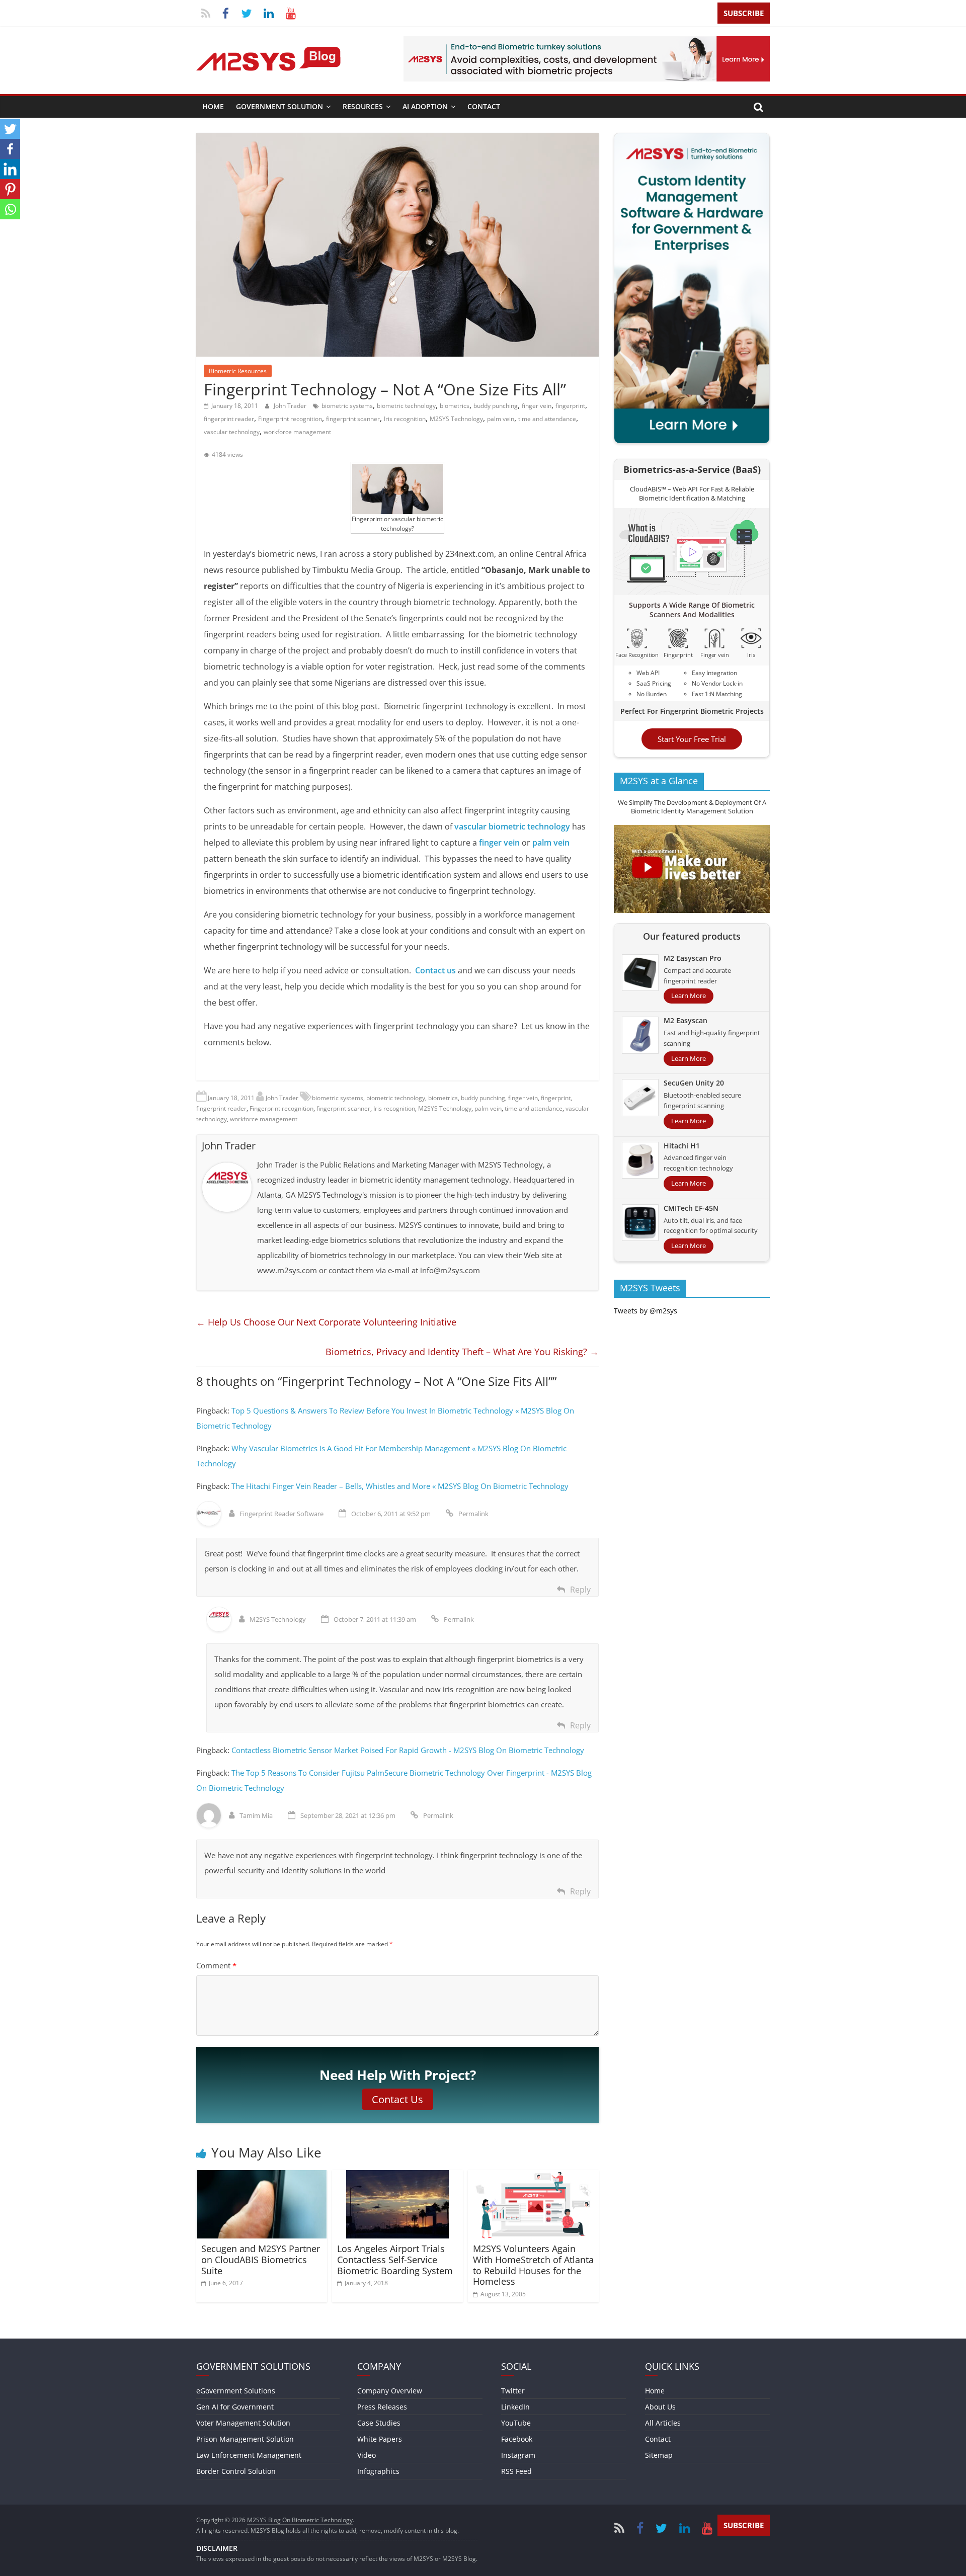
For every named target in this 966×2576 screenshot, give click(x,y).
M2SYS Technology (456, 419)
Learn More (689, 996)
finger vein (537, 406)
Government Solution (279, 106)
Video (367, 2455)
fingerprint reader (229, 419)
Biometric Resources (238, 371)
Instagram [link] (518, 2455)
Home (213, 106)
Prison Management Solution (245, 2439)
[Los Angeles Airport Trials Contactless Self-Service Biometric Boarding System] (397, 2176)
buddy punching (496, 406)
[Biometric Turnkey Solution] (587, 42)
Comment (216, 1965)
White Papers (380, 2439)
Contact (484, 106)
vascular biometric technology (512, 826)
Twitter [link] (513, 2391)
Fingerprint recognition (290, 419)
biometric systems (347, 406)
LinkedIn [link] (515, 2407)
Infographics (378, 2471)
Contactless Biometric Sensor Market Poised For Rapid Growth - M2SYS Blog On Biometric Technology (408, 1750)
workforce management (297, 432)
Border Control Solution (236, 2471)
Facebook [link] (517, 2439)
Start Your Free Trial (692, 739)
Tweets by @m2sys (646, 1311)
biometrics (455, 406)
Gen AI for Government (235, 2407)
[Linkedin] (10, 169)
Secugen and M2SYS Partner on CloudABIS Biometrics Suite (261, 2259)
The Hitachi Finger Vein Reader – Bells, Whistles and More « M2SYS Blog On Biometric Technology (400, 1486)
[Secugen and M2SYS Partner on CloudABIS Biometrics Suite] (262, 2176)
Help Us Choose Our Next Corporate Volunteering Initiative (326, 1322)
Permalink (473, 1514)
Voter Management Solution (243, 2423)
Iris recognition (405, 419)
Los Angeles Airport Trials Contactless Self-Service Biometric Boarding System (395, 2259)
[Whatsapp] (10, 209)
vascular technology (232, 432)
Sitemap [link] (659, 2455)
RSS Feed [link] (516, 2471)
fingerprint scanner (353, 419)
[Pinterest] (10, 189)
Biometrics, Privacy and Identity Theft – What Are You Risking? (462, 1352)
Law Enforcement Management (249, 2455)
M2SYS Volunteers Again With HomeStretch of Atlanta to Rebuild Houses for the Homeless (533, 2265)
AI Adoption (425, 106)
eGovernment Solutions (236, 2391)
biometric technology (406, 406)
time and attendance (547, 419)
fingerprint (570, 406)
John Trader (291, 406)
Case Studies (379, 2423)
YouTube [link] (516, 2423)
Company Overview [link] (390, 2391)
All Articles (663, 2423)
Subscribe (744, 13)
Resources (363, 106)
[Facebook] (10, 149)
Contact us (435, 970)
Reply (580, 1590)
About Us (660, 2407)
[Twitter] (10, 129)
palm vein (501, 419)
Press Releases (382, 2407)
